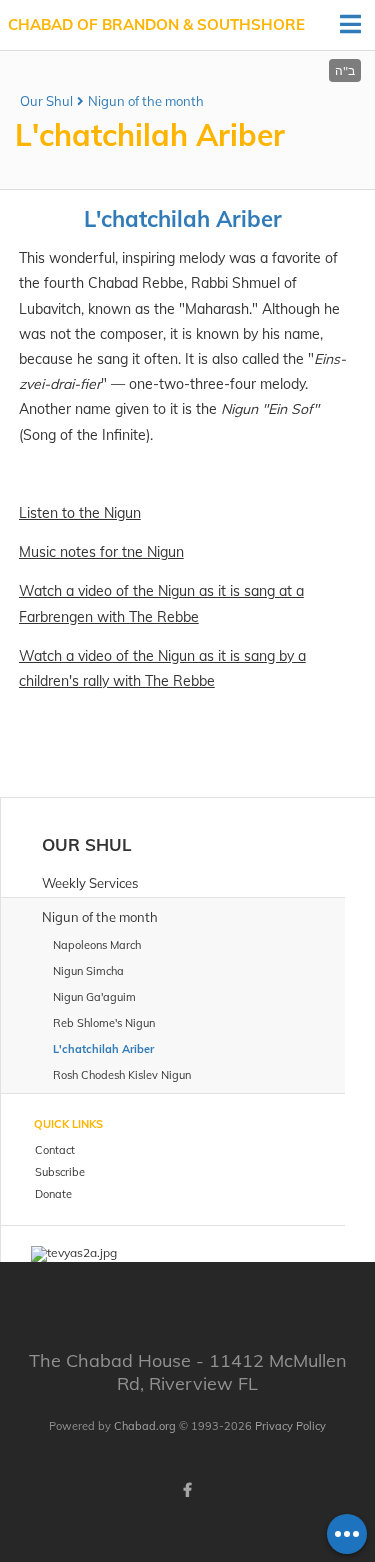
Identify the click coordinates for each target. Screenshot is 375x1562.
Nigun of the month (146, 101)
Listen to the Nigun (80, 513)
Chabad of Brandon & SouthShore (156, 24)
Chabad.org (145, 1426)
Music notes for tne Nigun (101, 552)
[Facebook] (188, 1490)
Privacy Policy (290, 1426)
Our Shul (46, 101)
